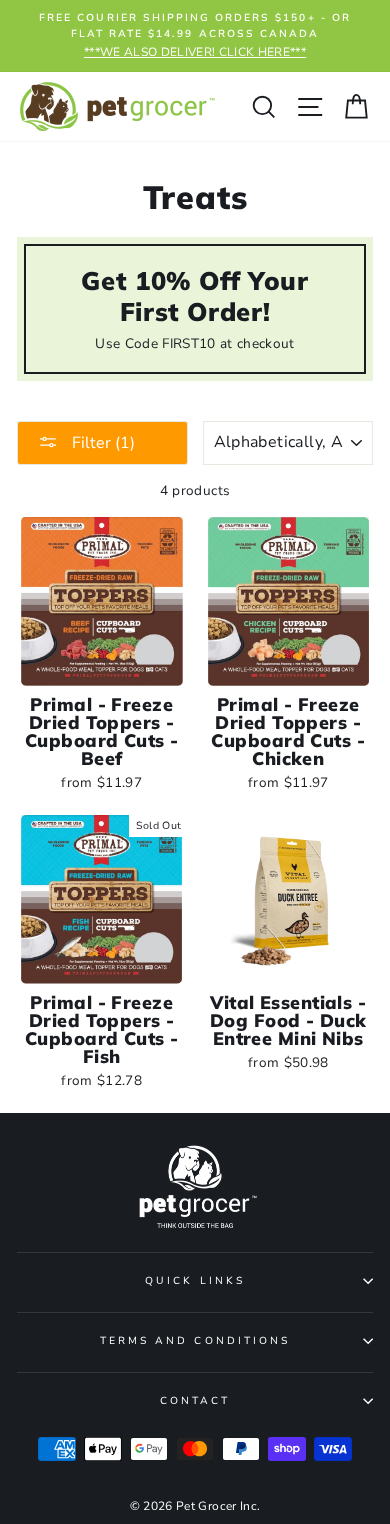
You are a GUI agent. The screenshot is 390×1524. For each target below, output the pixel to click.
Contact (195, 1401)
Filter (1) (101, 443)
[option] (195, 36)
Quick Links (195, 1281)
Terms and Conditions (195, 1341)
